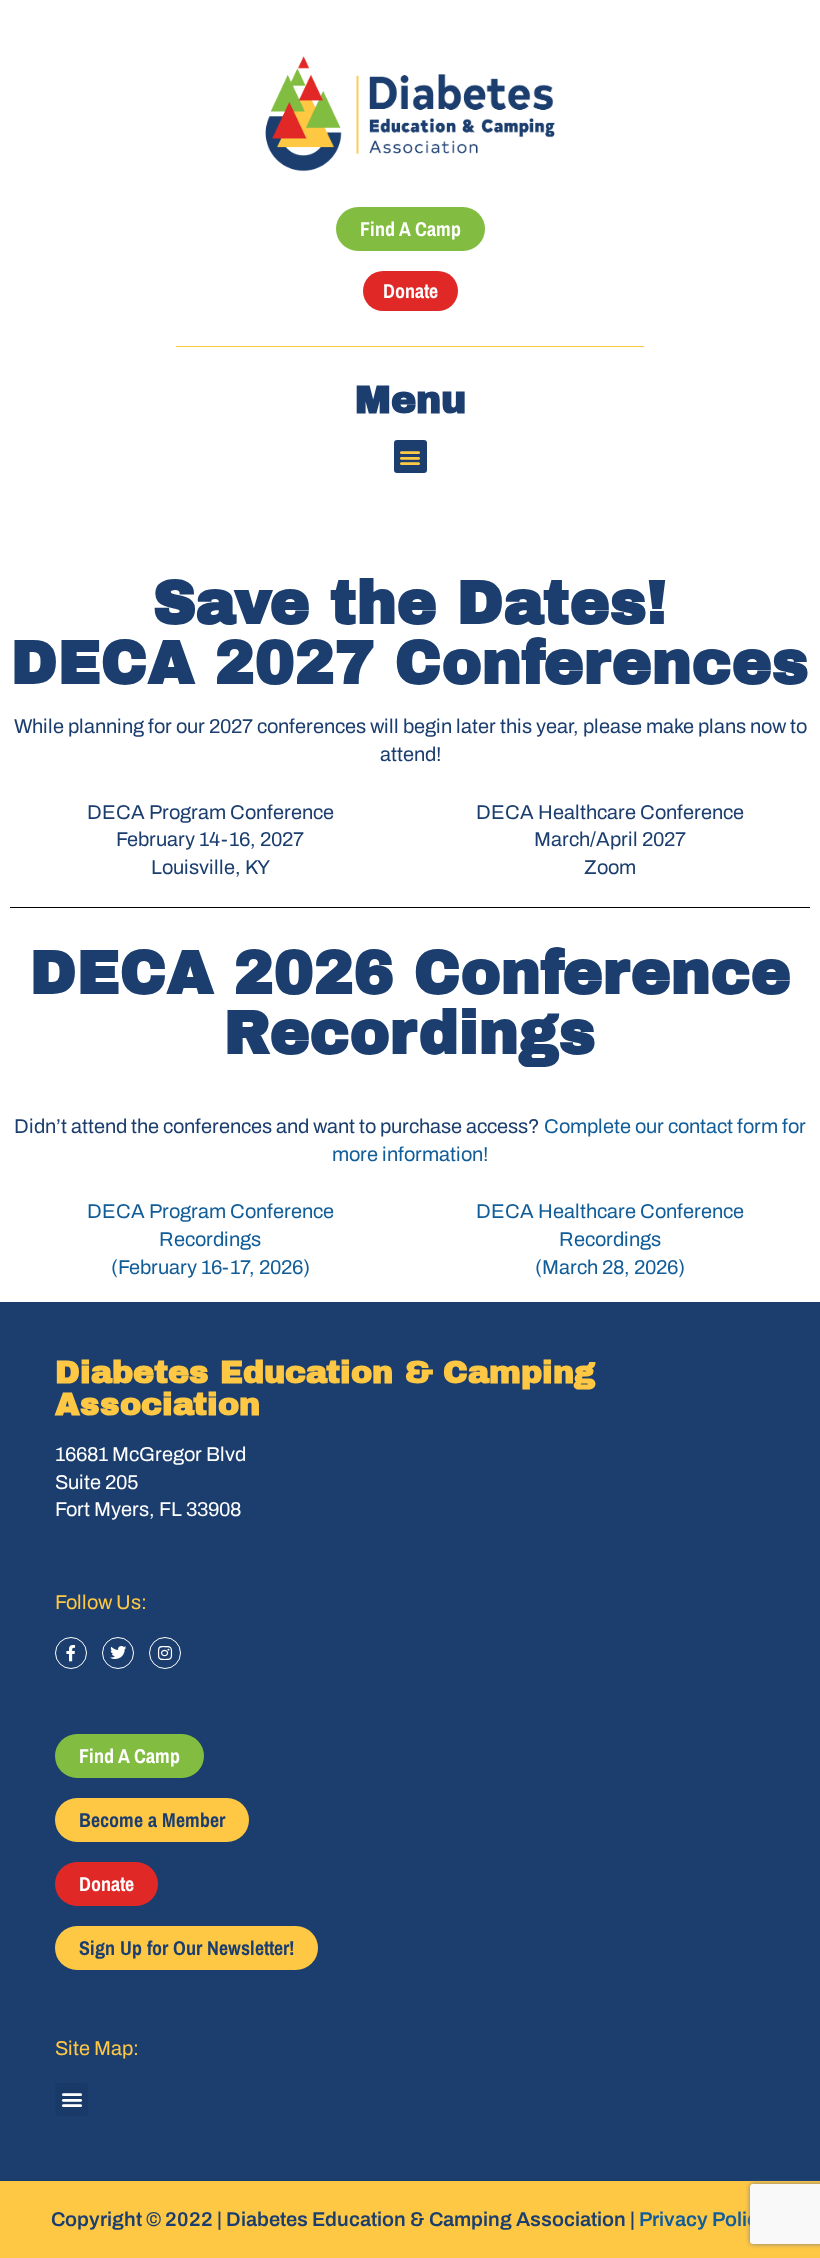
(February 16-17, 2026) (210, 1267)
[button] (410, 456)
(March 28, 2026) (610, 1267)
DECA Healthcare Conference (610, 1211)
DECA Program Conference (210, 1211)
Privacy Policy (704, 2219)
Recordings (210, 1239)
